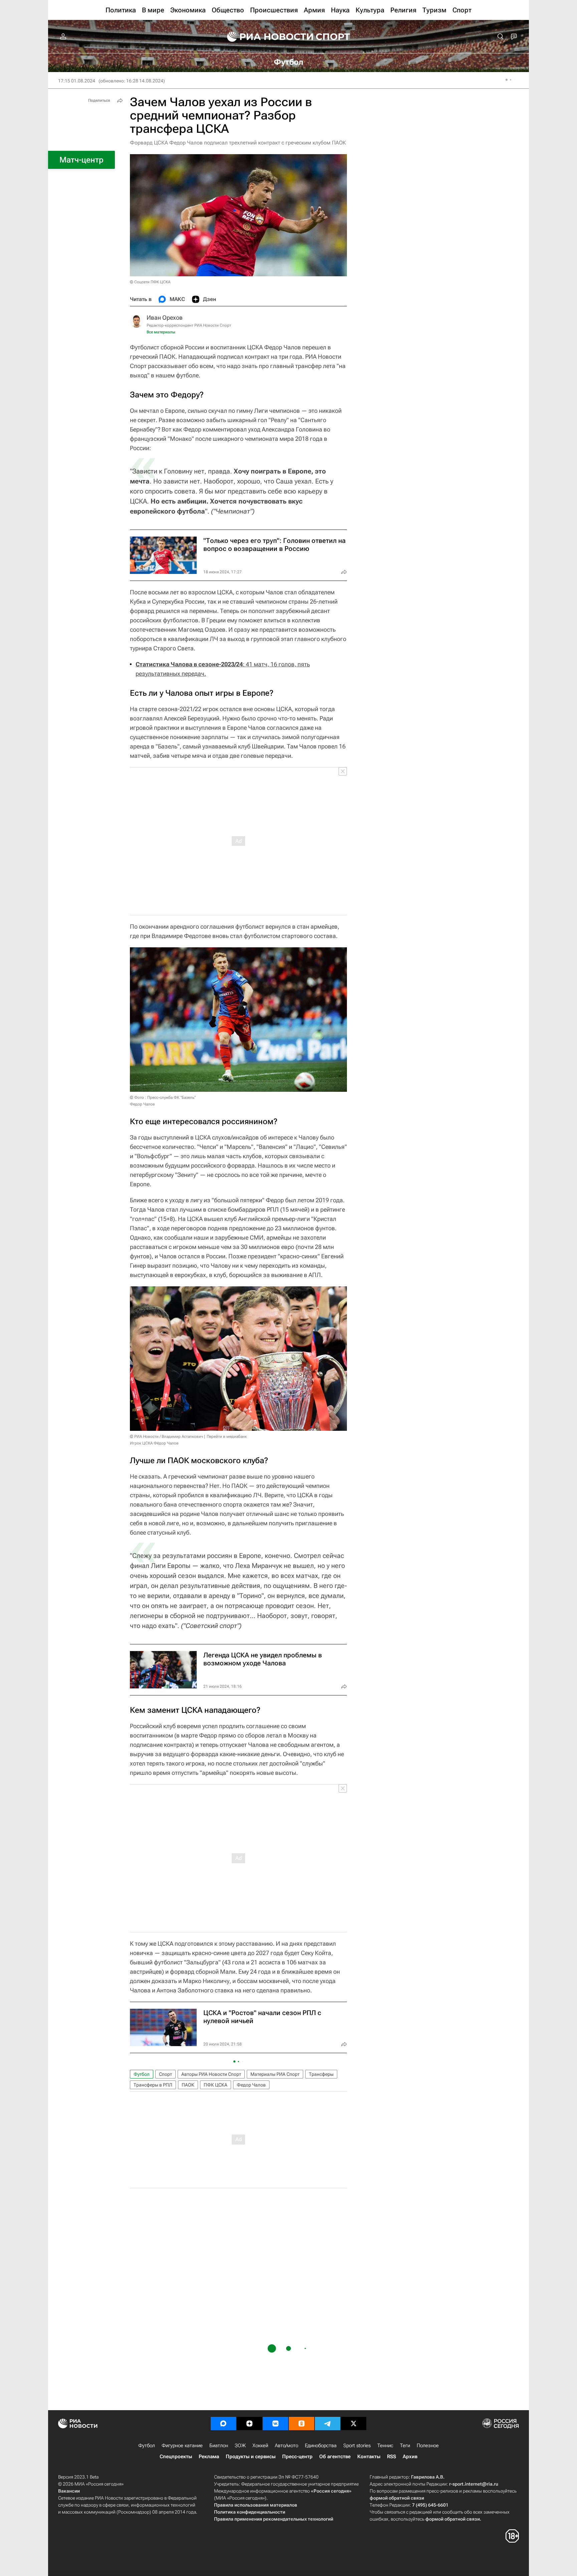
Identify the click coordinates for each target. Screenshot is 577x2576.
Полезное (428, 2446)
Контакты (369, 2457)
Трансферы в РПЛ (153, 2085)
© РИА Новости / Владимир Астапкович (166, 1436)
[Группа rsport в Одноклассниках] (302, 2424)
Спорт (165, 2074)
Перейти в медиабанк (227, 1436)
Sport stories (357, 2446)
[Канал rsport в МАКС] (223, 2424)
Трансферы (321, 2074)
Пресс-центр (297, 2457)
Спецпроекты (176, 2457)
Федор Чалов (251, 2085)
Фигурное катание (182, 2446)
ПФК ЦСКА (216, 2085)
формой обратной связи (397, 2498)
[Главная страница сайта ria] (266, 37)
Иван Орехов (165, 317)
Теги (405, 2446)
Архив (410, 2457)
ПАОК (188, 2085)
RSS (392, 2457)
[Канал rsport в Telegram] (328, 2424)
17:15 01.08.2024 (77, 81)
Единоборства (321, 2446)
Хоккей (260, 2446)
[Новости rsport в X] (354, 2424)
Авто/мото (286, 2446)
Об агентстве (335, 2457)
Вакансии (69, 2491)
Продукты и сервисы (251, 2457)
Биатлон (219, 2446)
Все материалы (161, 332)
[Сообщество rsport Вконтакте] (275, 2424)
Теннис (385, 2446)
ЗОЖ (240, 2446)
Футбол (142, 2074)
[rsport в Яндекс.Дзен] (249, 2424)
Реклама (209, 2457)
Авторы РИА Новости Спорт (211, 2074)
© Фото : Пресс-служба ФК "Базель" (163, 1097)
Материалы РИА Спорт (275, 2074)
